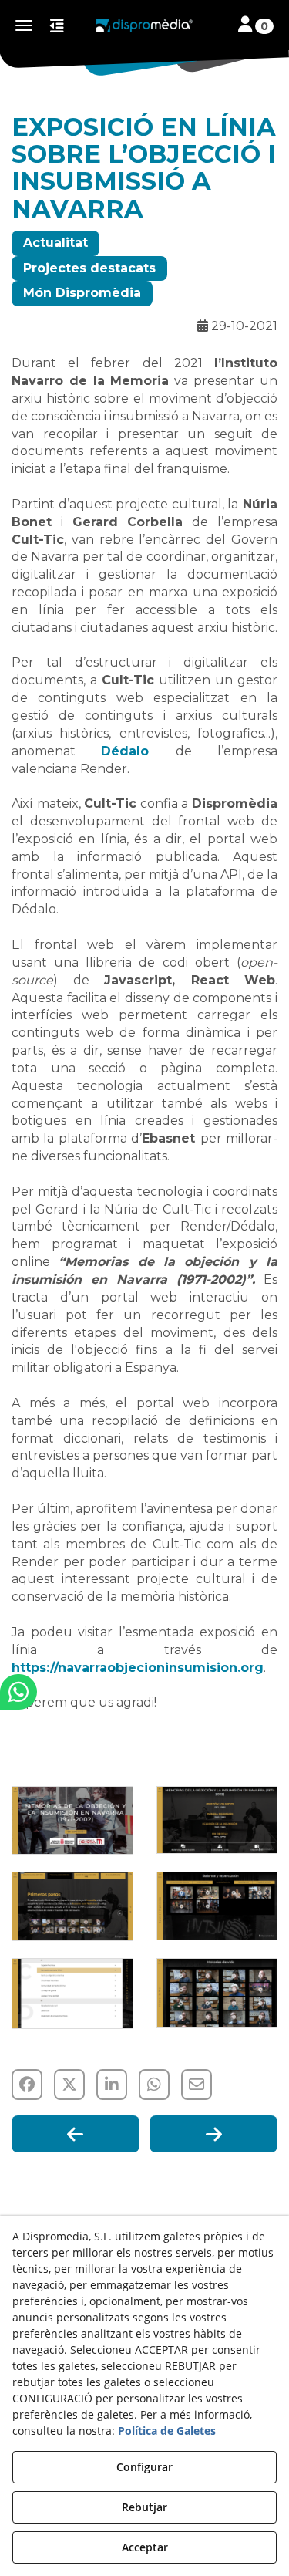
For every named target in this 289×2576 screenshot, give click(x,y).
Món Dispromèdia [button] (82, 293)
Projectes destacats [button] (89, 268)
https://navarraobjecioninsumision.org (138, 1668)
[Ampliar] (72, 1820)
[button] (144, 25)
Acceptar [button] (145, 2547)
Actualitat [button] (55, 243)
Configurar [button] (144, 2467)
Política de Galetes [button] (167, 2431)
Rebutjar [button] (144, 2507)
